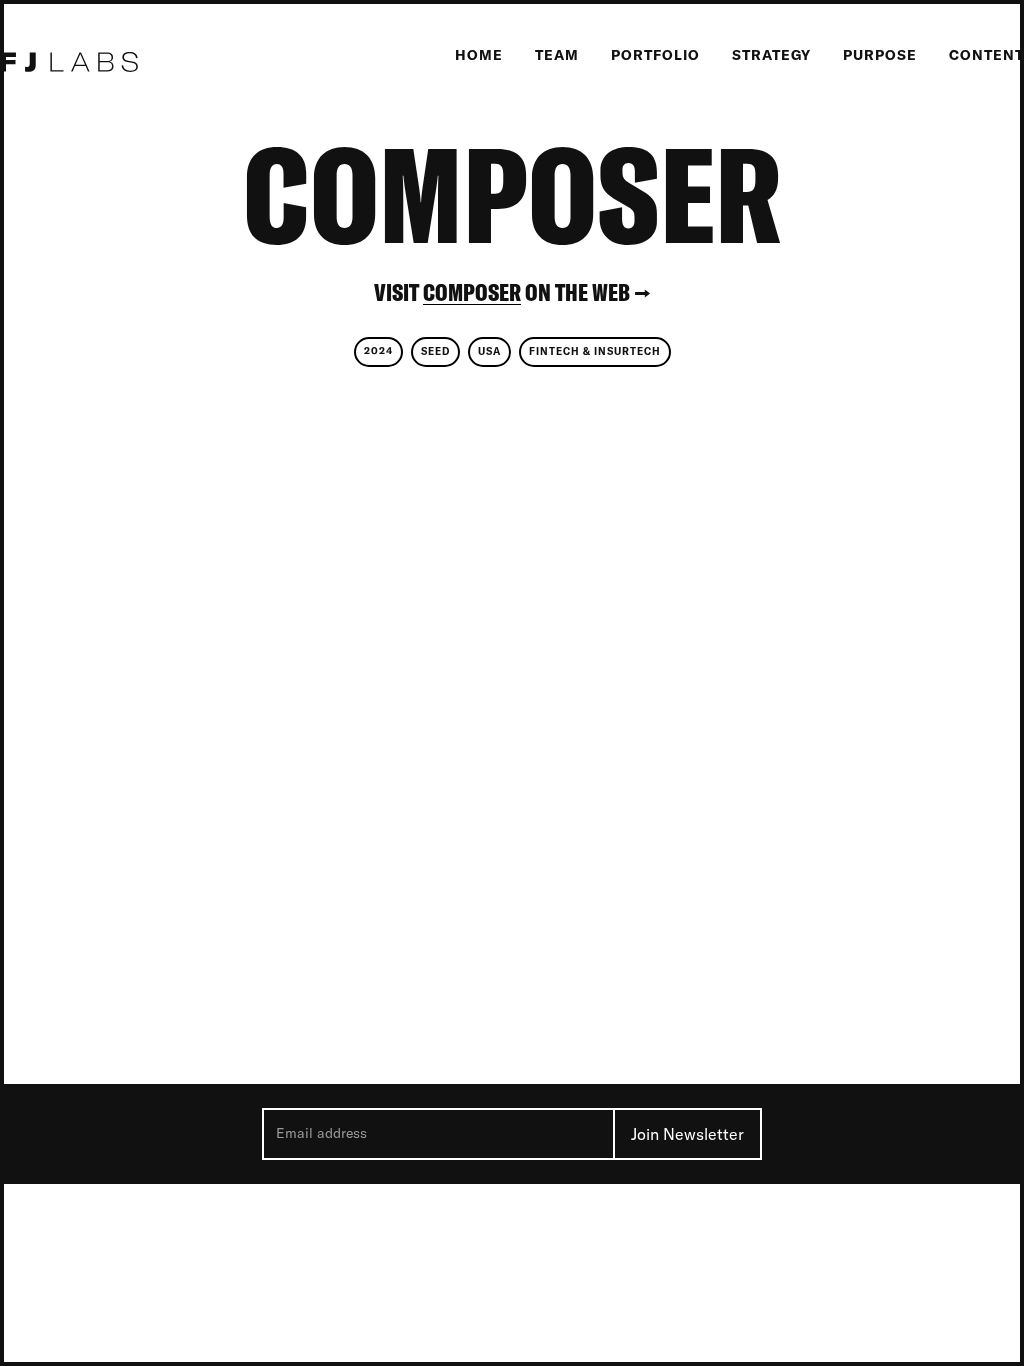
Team (557, 55)
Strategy (771, 55)
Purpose (880, 55)
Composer (472, 292)
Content (986, 55)
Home (479, 55)
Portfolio (655, 55)
